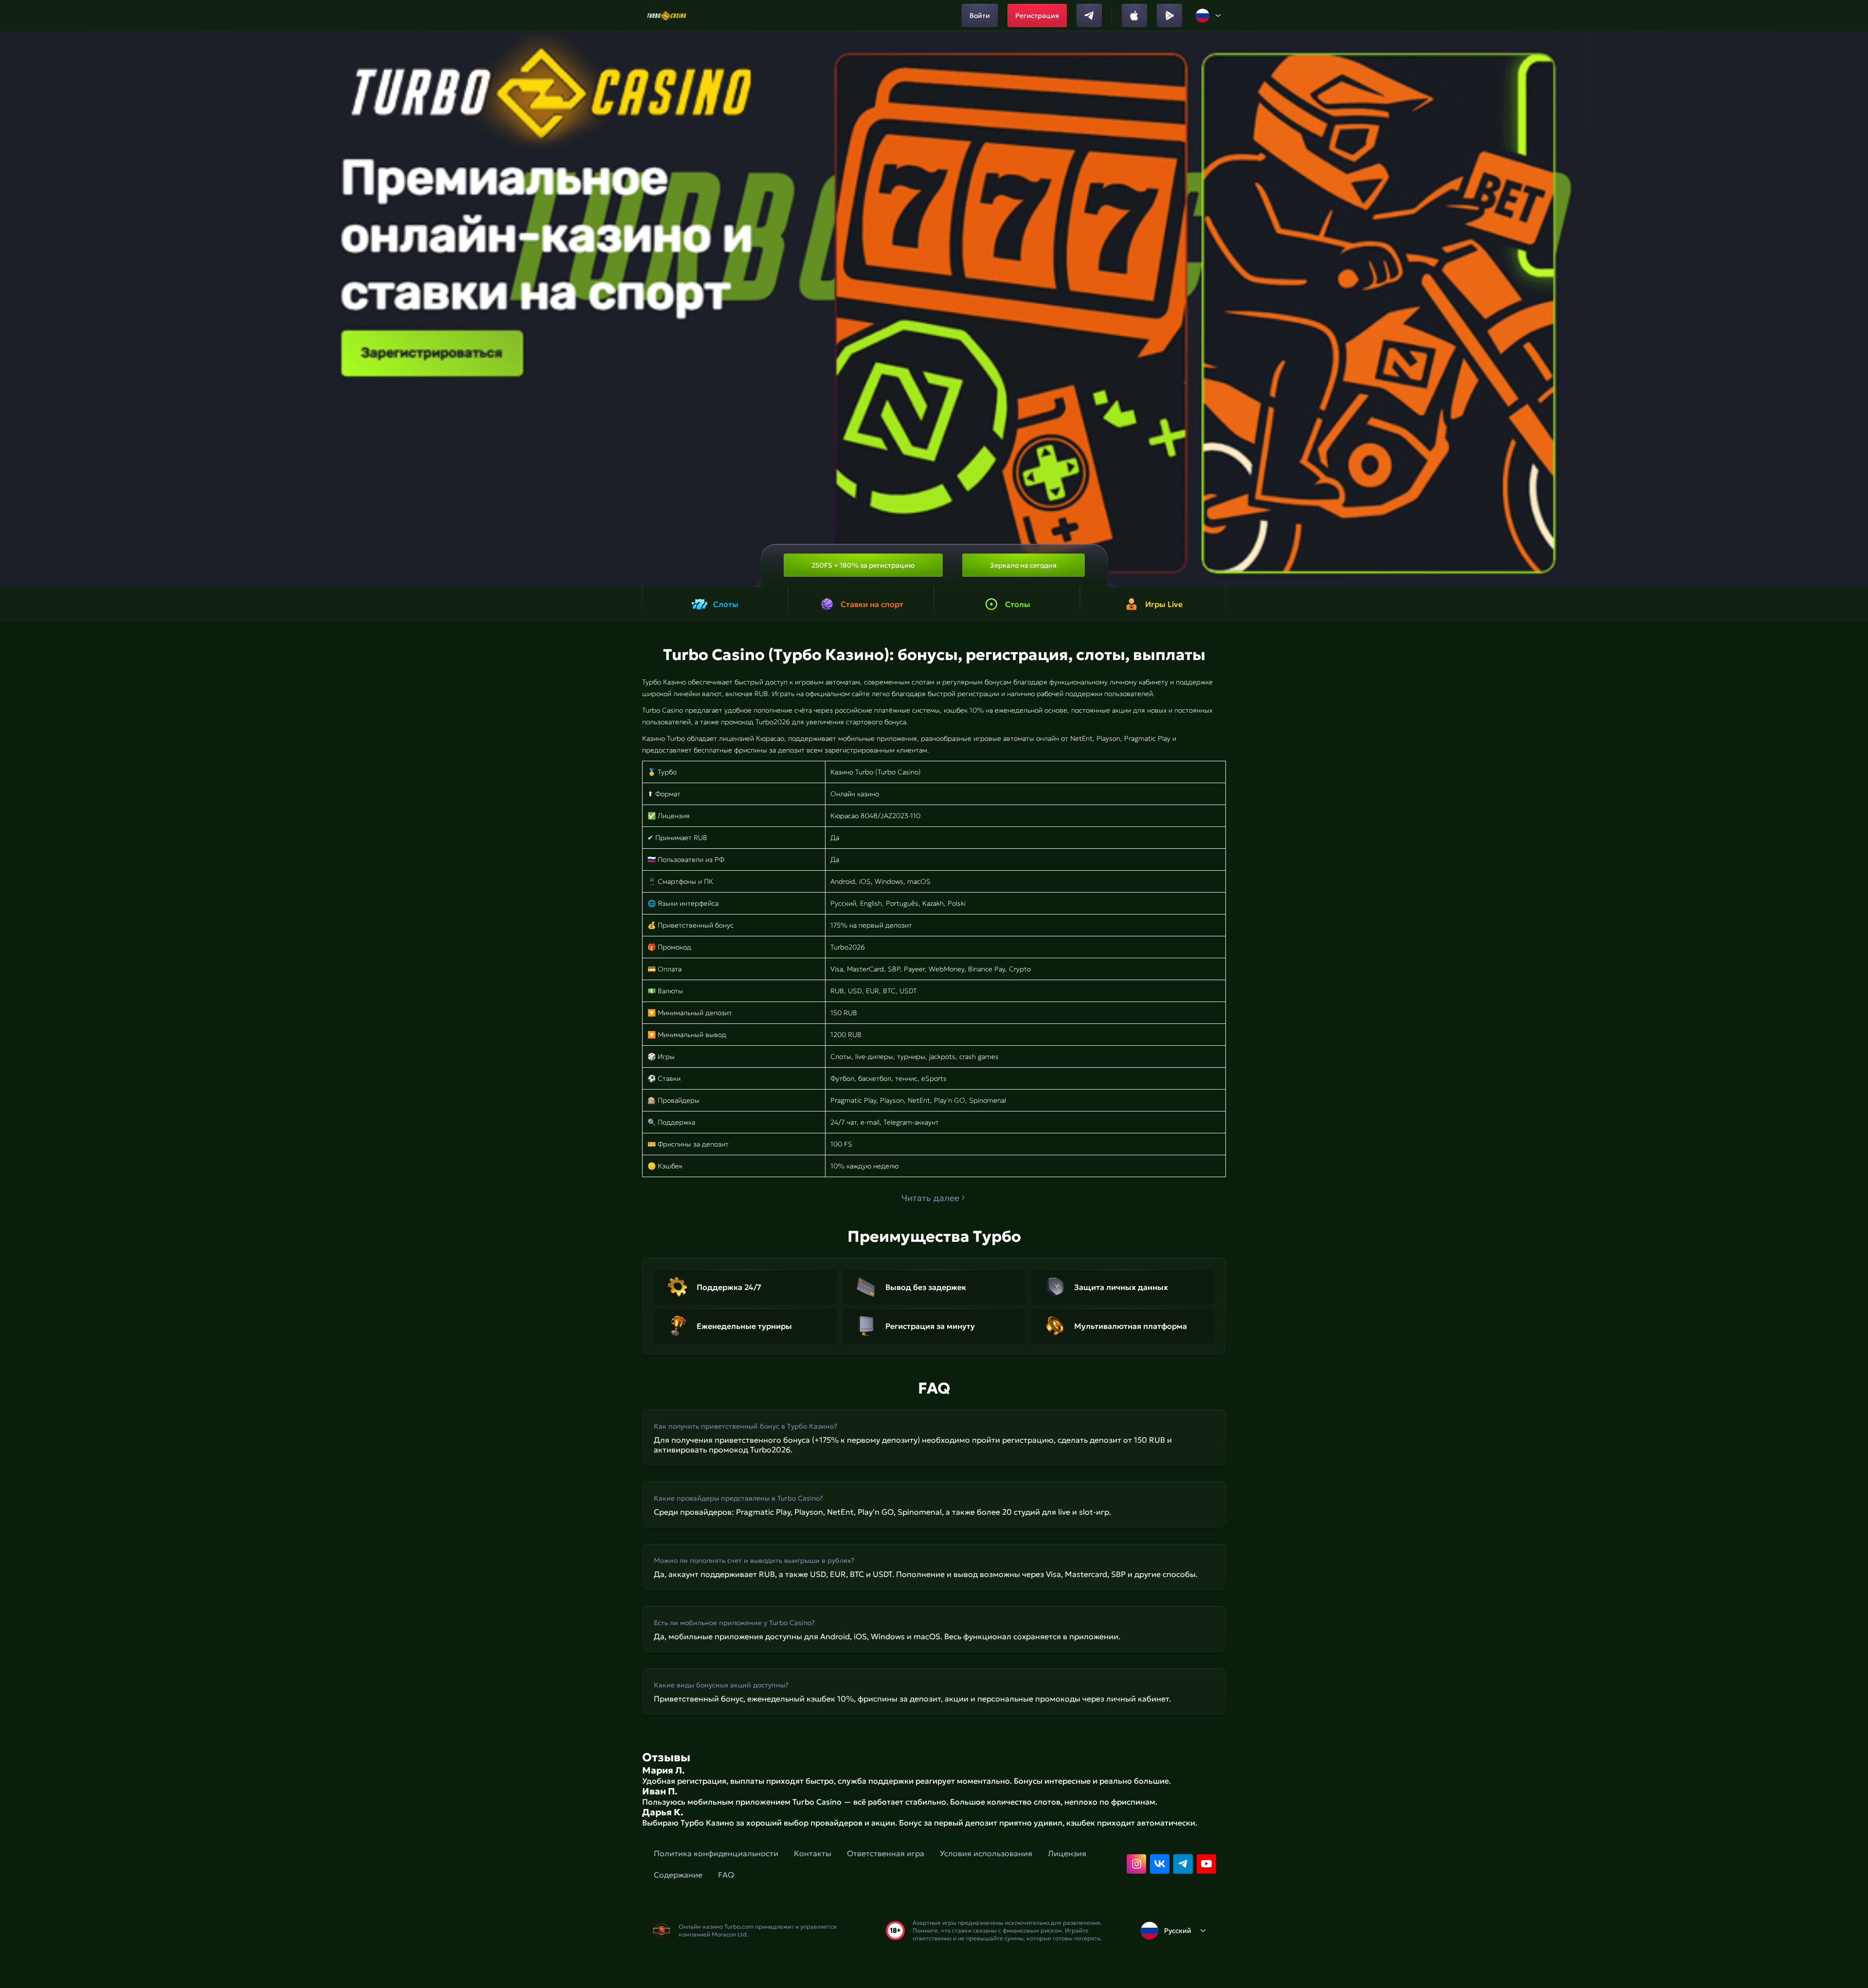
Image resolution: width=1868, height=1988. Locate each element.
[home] (667, 16)
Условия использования (986, 1853)
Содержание (678, 1875)
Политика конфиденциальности (716, 1853)
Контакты (813, 1853)
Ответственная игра (886, 1853)
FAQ (726, 1875)
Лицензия (1067, 1853)
